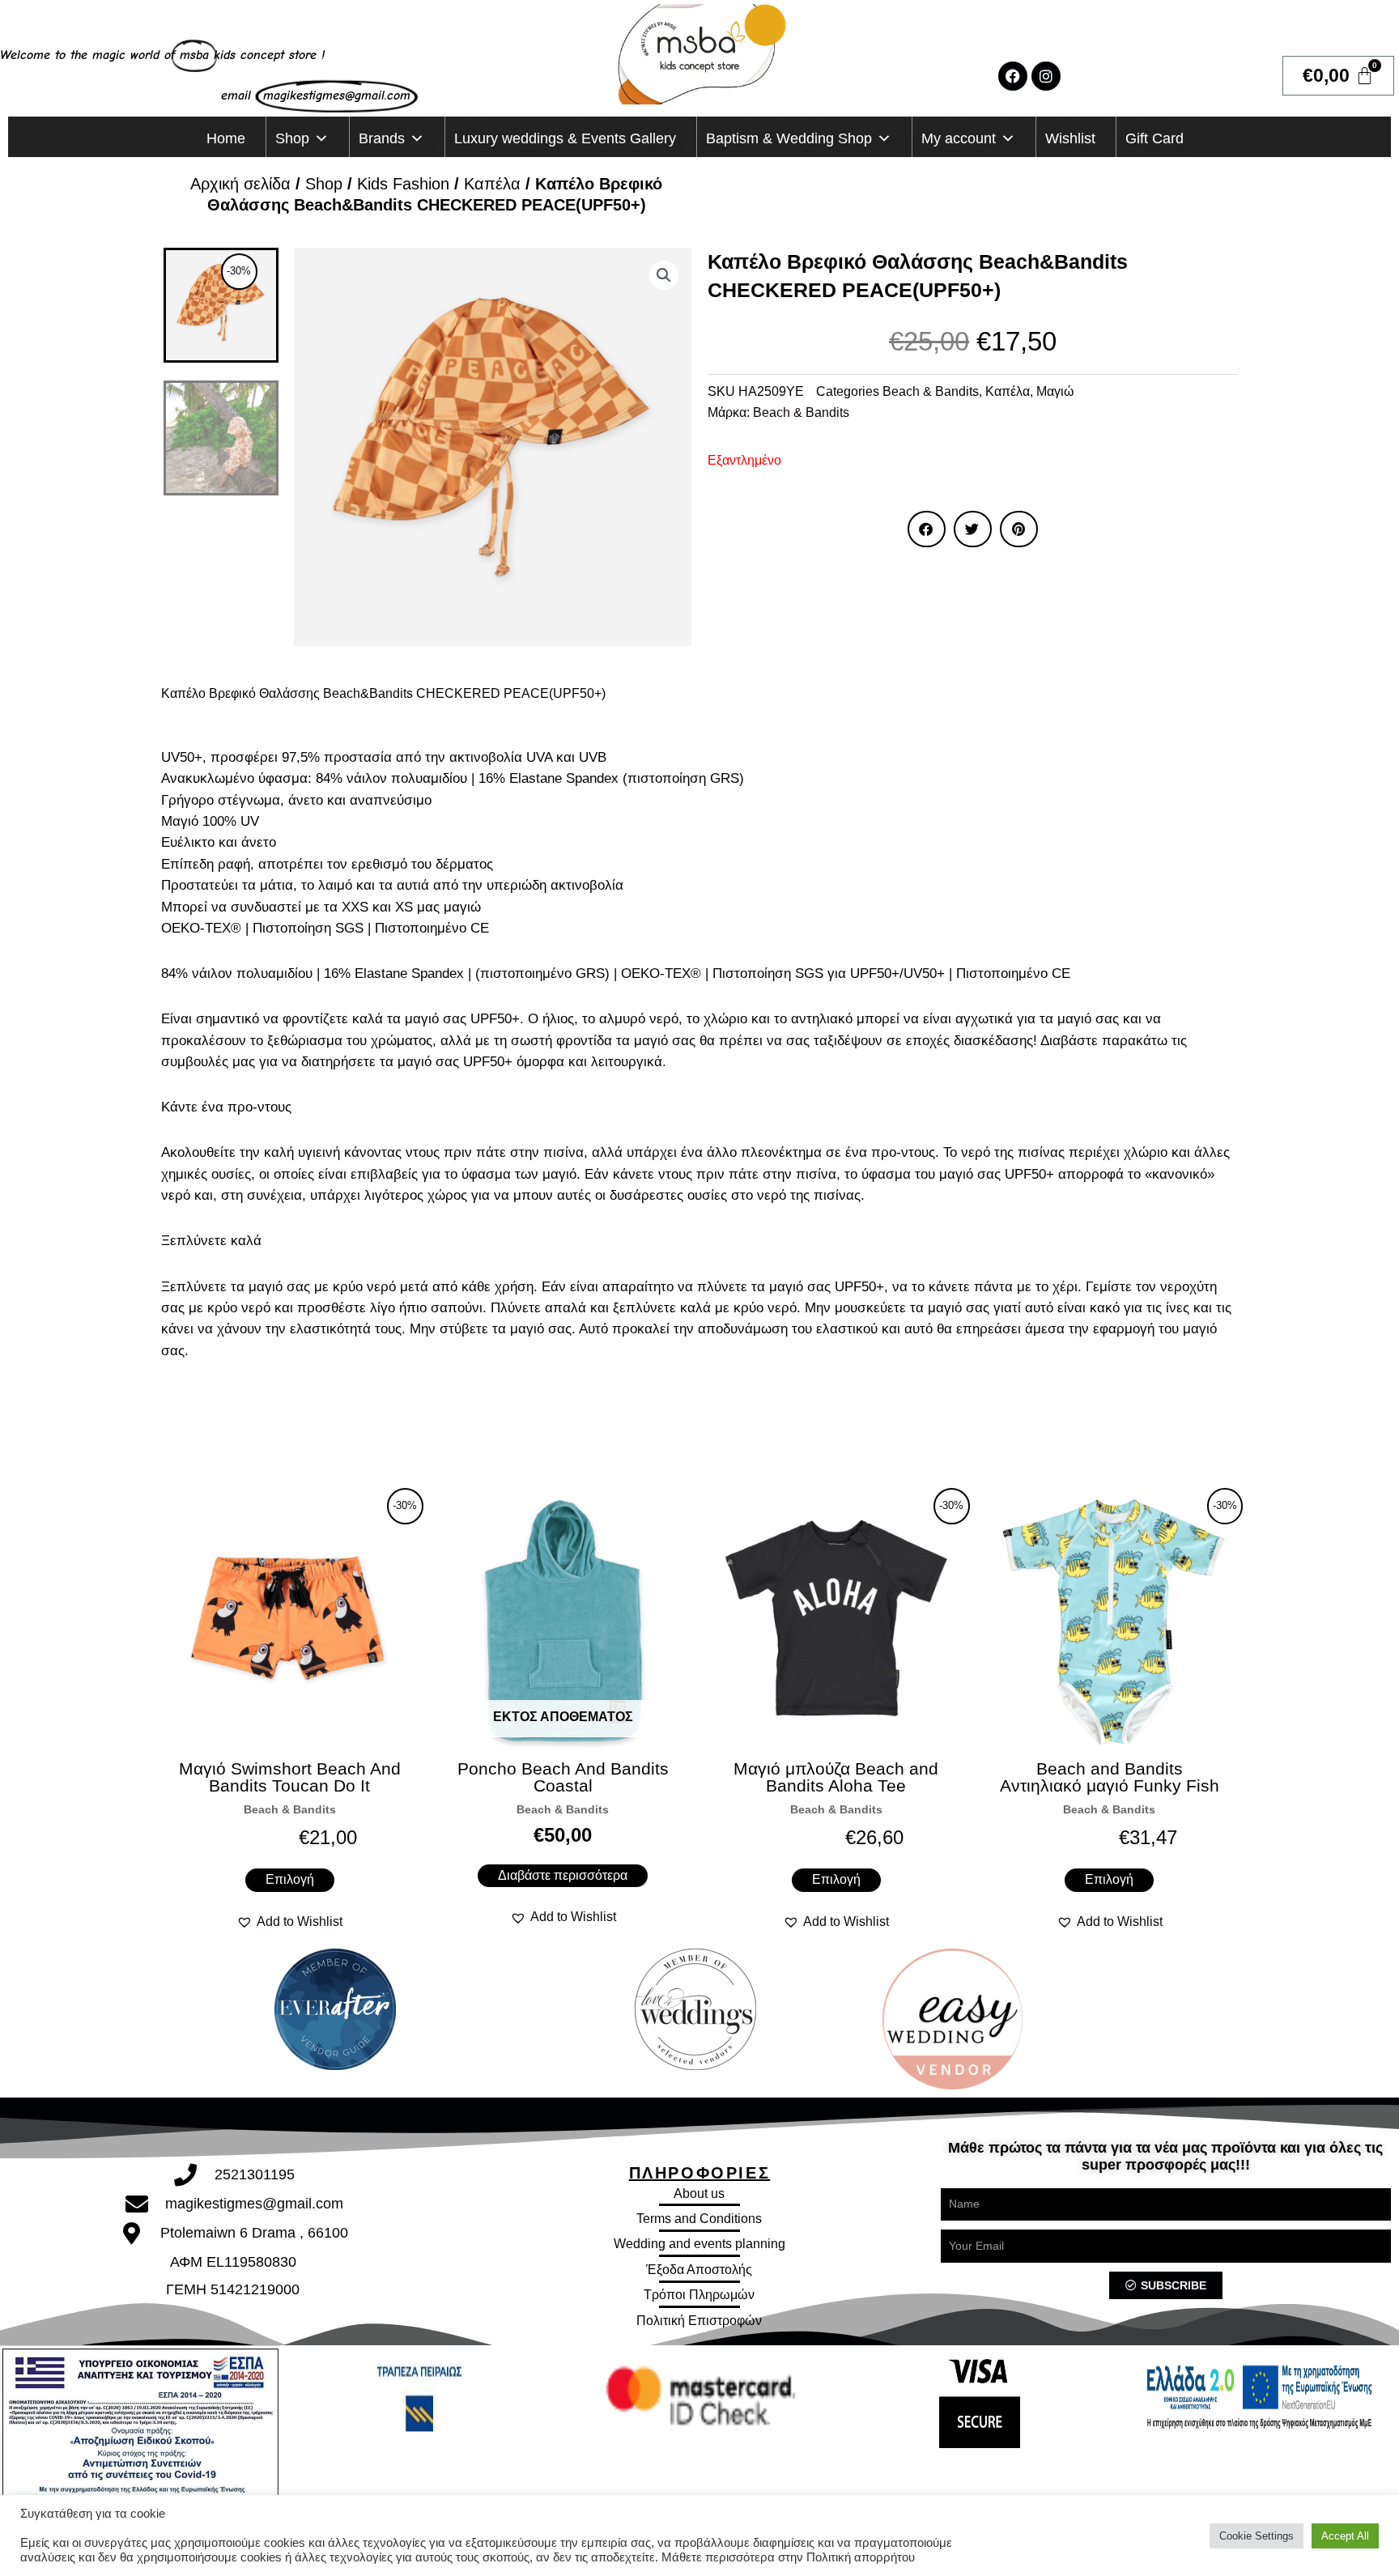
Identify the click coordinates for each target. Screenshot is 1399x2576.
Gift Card (1154, 138)
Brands (382, 138)
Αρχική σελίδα (240, 184)
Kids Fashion (403, 184)
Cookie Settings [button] (1257, 2536)
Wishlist (1070, 138)
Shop (292, 138)
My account (959, 138)
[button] (664, 275)
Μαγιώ (1055, 391)
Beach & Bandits (931, 391)
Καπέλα (492, 184)
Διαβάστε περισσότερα (563, 1875)
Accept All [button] (1345, 2536)
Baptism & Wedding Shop (789, 138)
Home (226, 138)
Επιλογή (290, 1879)
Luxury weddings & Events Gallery (565, 138)
